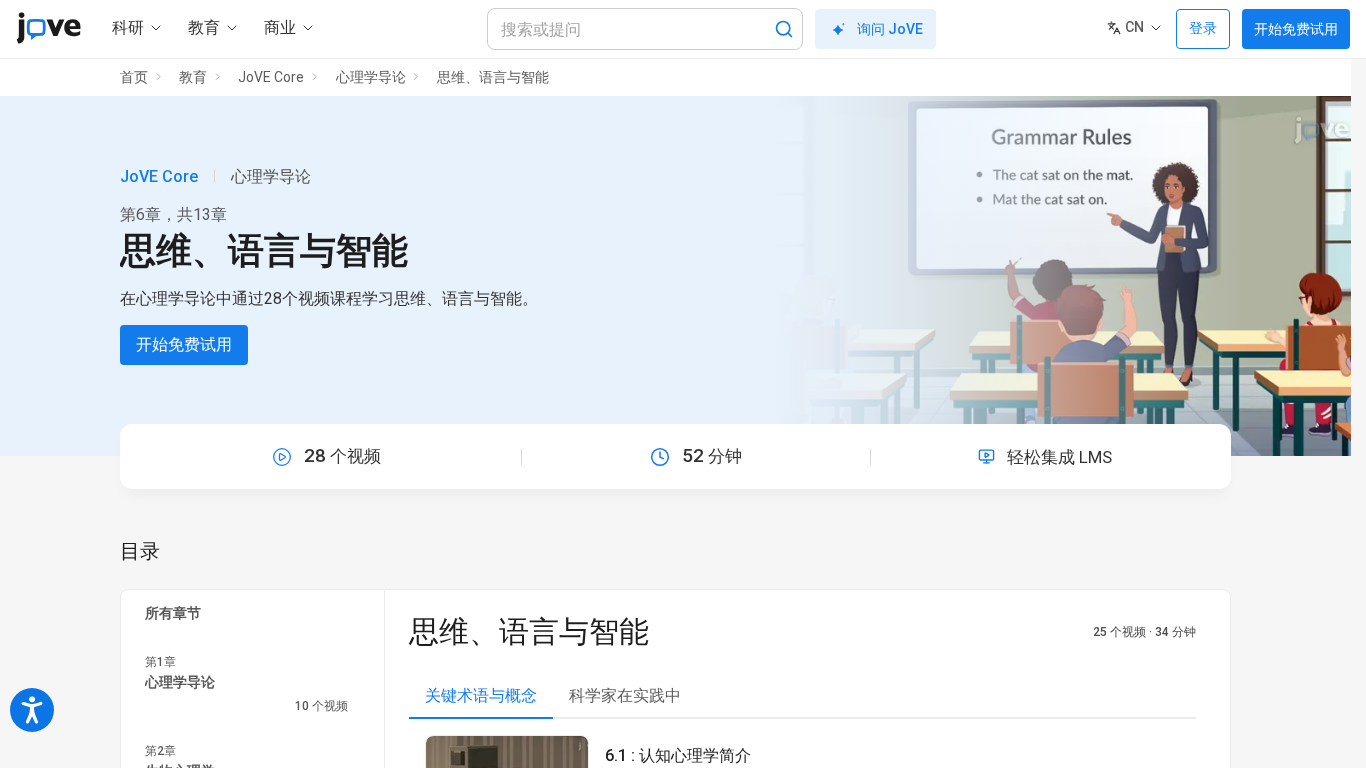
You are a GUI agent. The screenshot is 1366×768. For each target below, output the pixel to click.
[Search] (784, 29)
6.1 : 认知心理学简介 (678, 755)
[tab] (481, 696)
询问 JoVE (890, 29)
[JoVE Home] (48, 28)
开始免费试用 (1296, 29)
